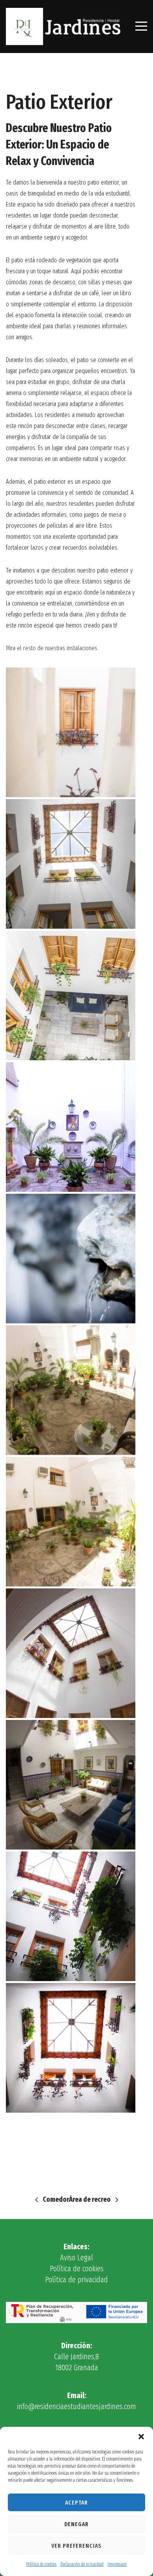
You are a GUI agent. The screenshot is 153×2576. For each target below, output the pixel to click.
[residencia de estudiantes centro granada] (71, 995)
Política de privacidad (76, 2280)
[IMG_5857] (71, 1916)
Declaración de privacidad (82, 2564)
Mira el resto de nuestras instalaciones (52, 648)
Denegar (76, 2524)
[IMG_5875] (71, 1259)
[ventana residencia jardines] (71, 732)
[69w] (71, 1127)
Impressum (117, 2564)
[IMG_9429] (71, 1390)
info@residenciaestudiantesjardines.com (76, 2406)
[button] (141, 2437)
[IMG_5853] (71, 2048)
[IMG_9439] (71, 1653)
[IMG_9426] (71, 1522)
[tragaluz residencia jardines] (71, 864)
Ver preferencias (76, 2546)
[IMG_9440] (71, 1785)
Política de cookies (41, 2564)
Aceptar (76, 2503)
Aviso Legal (76, 2258)
